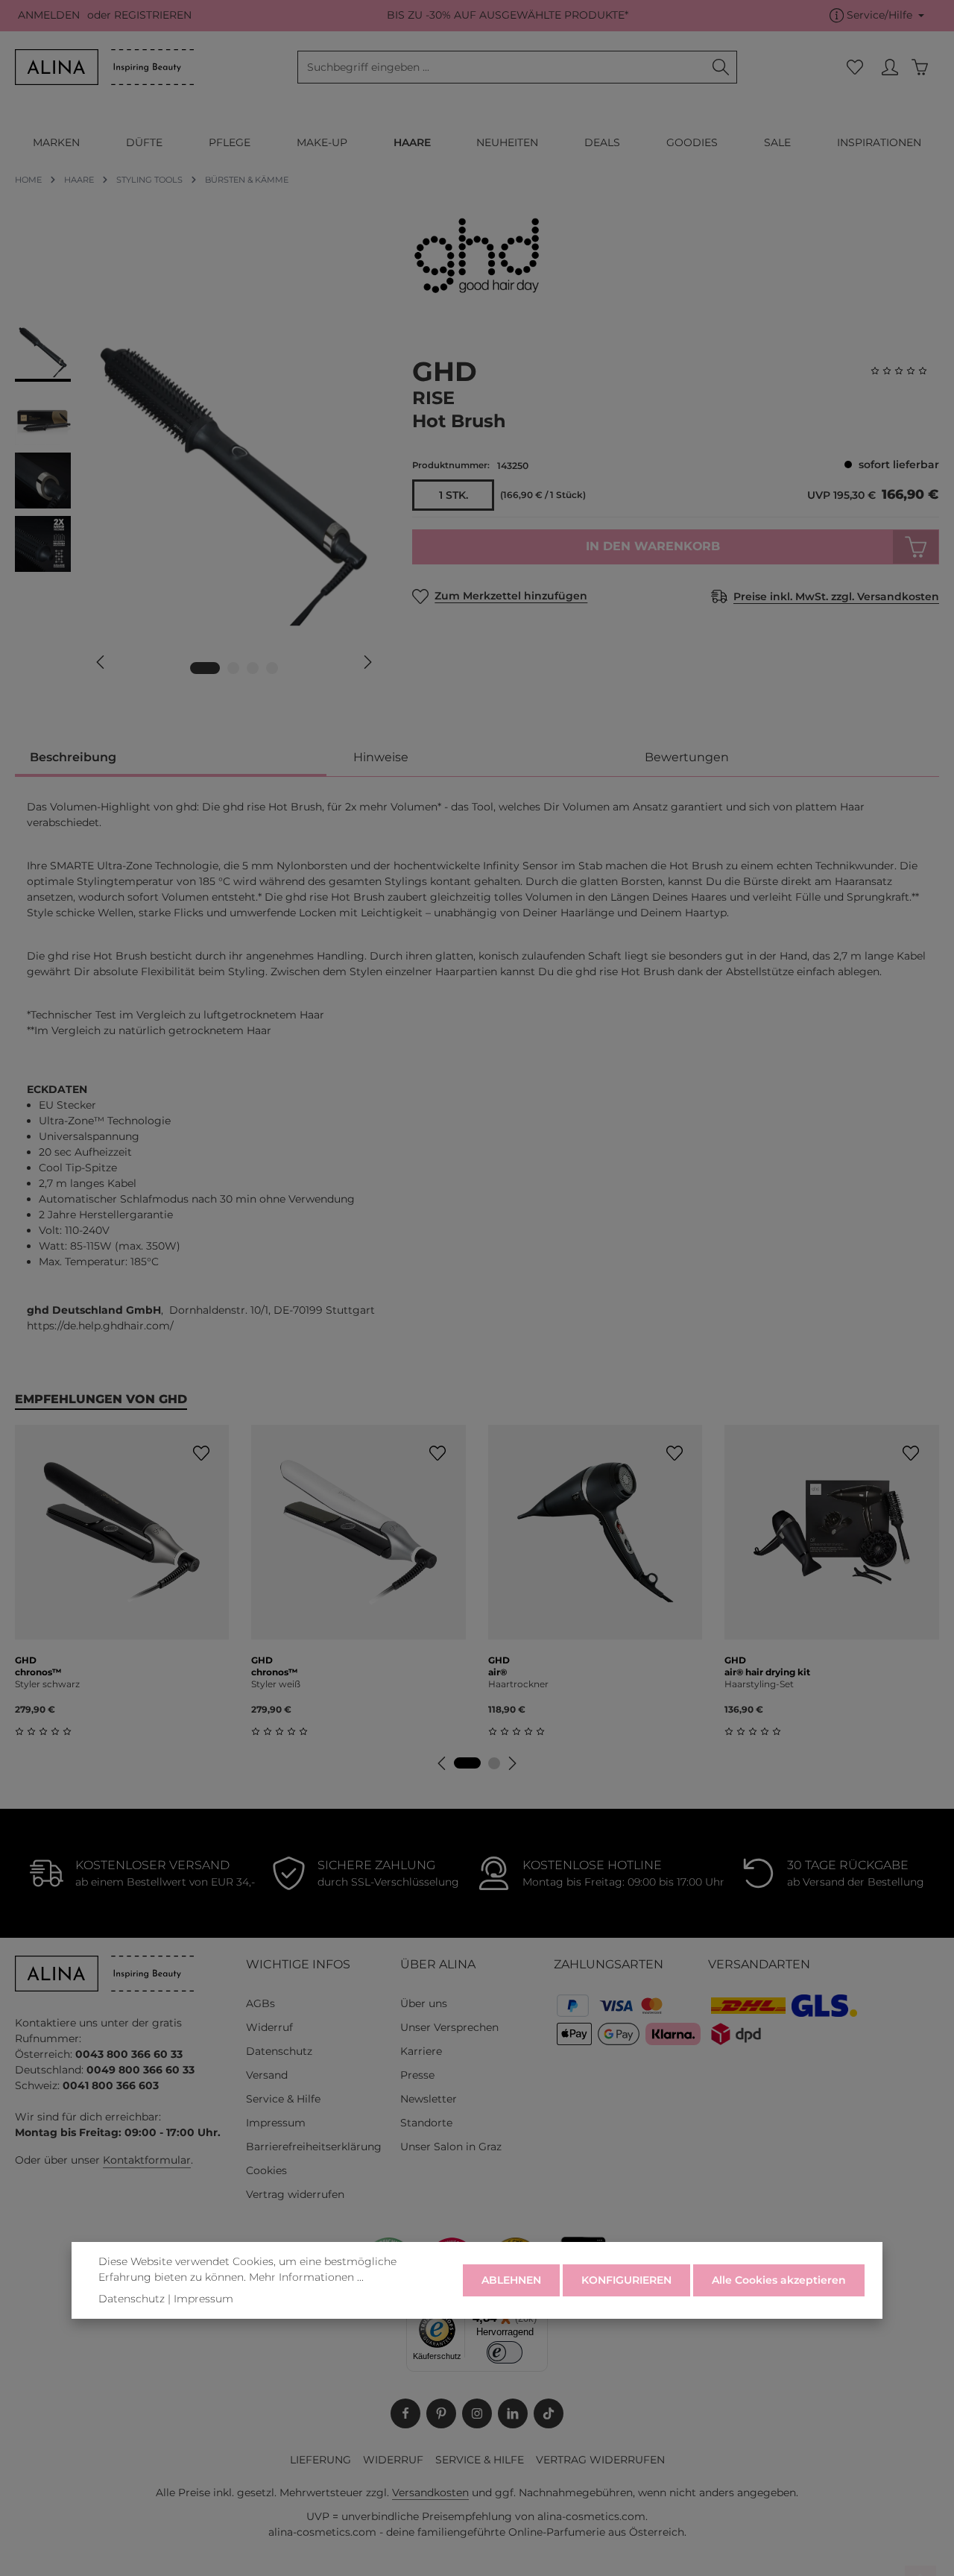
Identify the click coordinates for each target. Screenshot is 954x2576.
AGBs (260, 2003)
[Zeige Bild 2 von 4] (233, 668)
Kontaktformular (147, 2160)
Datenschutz (279, 2051)
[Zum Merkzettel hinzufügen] (201, 1453)
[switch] (505, 2352)
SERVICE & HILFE (480, 2460)
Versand (267, 2075)
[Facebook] (405, 2413)
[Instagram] (477, 2413)
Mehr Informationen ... (306, 2277)
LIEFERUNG (320, 2460)
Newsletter (429, 2099)
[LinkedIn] (513, 2413)
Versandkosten (430, 2492)
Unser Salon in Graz (451, 2147)
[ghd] (477, 255)
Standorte (426, 2123)
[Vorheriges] (101, 662)
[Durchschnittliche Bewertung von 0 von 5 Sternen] (905, 371)
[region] (199, 508)
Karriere (421, 2051)
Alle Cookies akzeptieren (779, 2280)
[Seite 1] (467, 1763)
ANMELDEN (49, 16)
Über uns (424, 2003)
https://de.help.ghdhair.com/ (100, 1326)
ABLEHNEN (511, 2280)
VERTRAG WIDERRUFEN (600, 2460)
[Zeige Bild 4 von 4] (272, 668)
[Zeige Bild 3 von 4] (253, 668)
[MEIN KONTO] (890, 67)
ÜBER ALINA (438, 1964)
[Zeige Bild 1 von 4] (205, 668)
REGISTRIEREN (153, 16)
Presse (417, 2075)
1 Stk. (454, 495)
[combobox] (502, 67)
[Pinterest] (441, 2413)
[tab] (171, 759)
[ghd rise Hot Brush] (234, 486)
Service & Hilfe (283, 2099)
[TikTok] (549, 2413)
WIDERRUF (393, 2460)
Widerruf (269, 2027)
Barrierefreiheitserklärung (314, 2147)
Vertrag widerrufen (295, 2194)
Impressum (276, 2123)
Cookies (266, 2170)
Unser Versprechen (449, 2027)
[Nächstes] (367, 662)
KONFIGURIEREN (626, 2280)
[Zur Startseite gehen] (104, 67)
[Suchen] (721, 67)
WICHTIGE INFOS (298, 1964)
